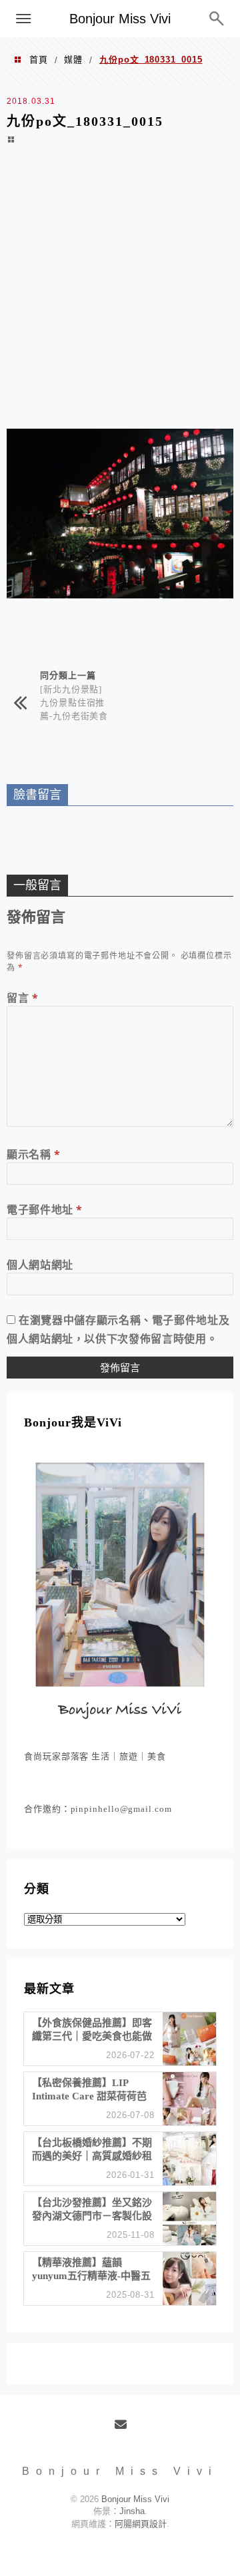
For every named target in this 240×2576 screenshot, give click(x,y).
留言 (23, 998)
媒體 (73, 60)
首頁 (39, 60)
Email (125, 2430)
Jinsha (132, 2511)
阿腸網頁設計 (141, 2524)
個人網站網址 (40, 1265)
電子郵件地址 (45, 1209)
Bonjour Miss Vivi (120, 19)
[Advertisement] (120, 296)
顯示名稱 (34, 1154)
